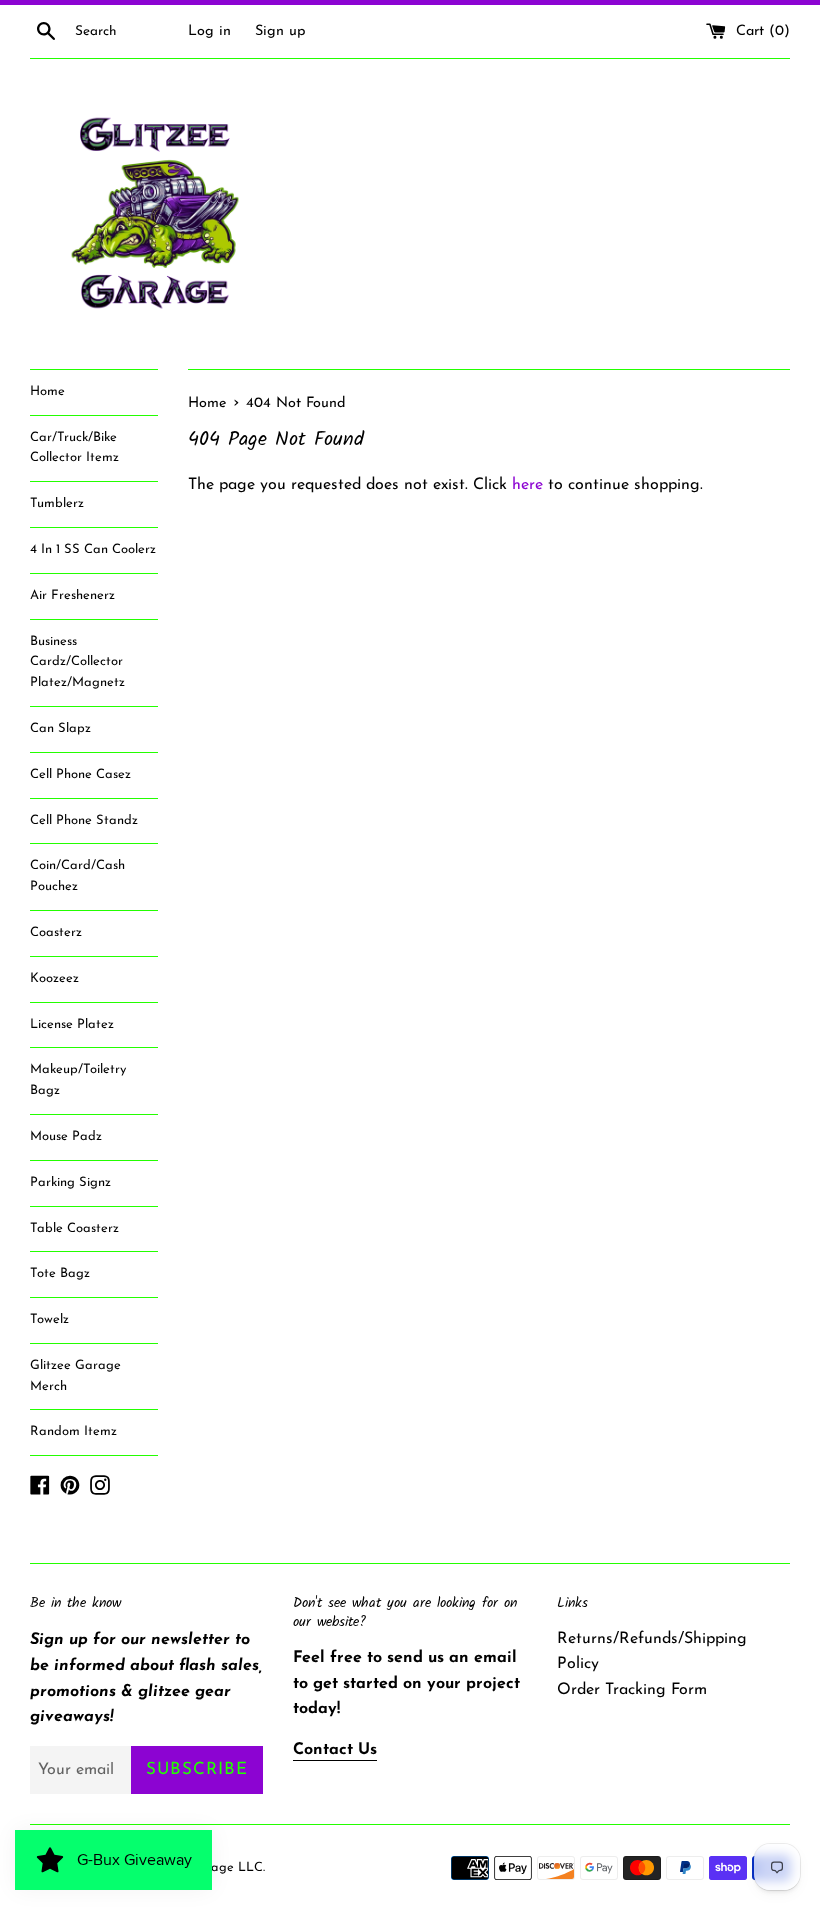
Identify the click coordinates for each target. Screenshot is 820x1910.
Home (47, 391)
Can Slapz (60, 728)
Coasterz (56, 932)
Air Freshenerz (72, 595)
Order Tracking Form (632, 1690)
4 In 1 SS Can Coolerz (93, 549)
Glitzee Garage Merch (75, 1376)
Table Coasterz (74, 1228)
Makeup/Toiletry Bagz (78, 1080)
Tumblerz (57, 503)
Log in (209, 31)
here (527, 485)
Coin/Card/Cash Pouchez (77, 876)
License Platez (72, 1024)
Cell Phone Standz (84, 820)
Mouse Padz (66, 1136)
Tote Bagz (60, 1273)
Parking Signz (70, 1182)
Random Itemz (73, 1431)
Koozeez (54, 978)
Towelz (49, 1319)
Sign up (280, 31)
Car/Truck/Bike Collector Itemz (74, 448)
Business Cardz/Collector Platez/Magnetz (77, 662)
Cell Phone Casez (80, 774)
